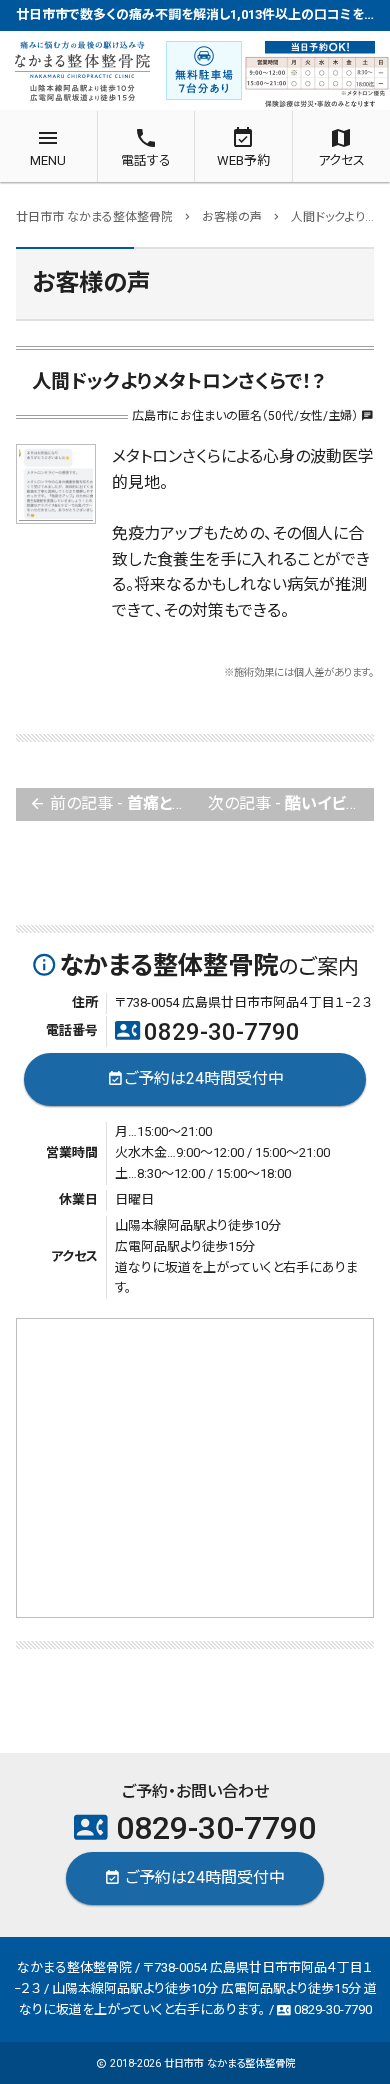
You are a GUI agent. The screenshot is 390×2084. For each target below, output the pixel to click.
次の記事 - (291, 803)
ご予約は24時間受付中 (195, 1078)
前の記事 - (112, 803)
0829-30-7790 (207, 1032)
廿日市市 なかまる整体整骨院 (229, 2063)
